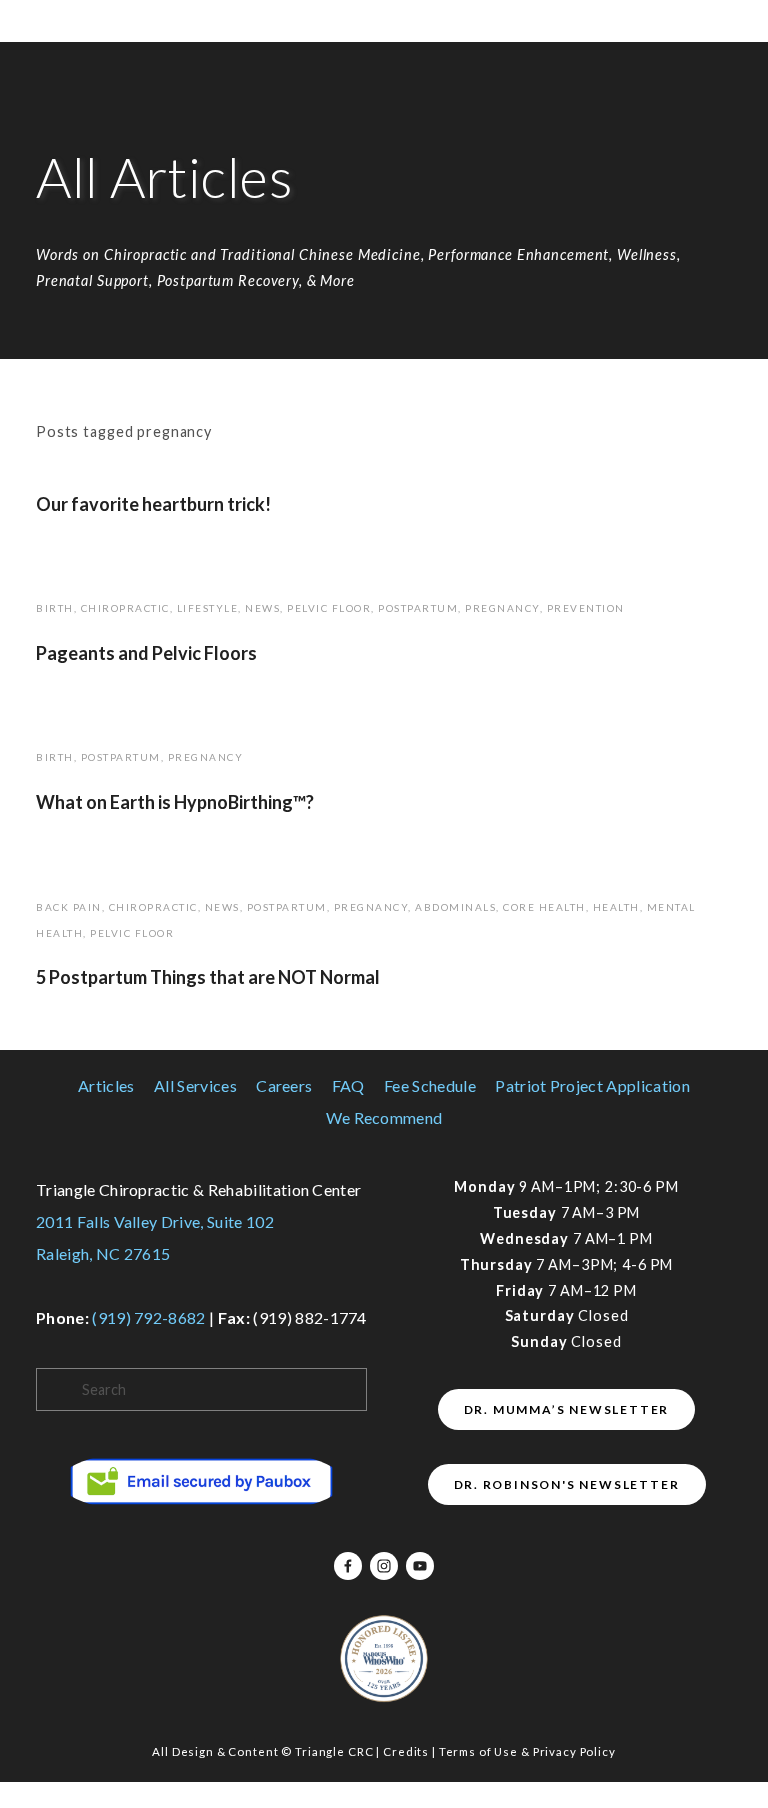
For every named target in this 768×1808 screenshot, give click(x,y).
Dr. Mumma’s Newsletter (567, 1409)
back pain (69, 907)
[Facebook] (348, 1566)
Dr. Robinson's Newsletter (567, 1484)
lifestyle (208, 608)
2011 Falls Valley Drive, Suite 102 (155, 1221)
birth (55, 608)
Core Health (544, 907)
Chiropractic (125, 608)
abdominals (455, 907)
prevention (586, 608)
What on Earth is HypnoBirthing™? (175, 802)
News (262, 608)
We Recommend (384, 1117)
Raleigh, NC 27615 (103, 1253)
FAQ (348, 1085)
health (616, 907)
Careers (284, 1085)
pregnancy (502, 608)
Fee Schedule (430, 1085)
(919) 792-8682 (148, 1317)
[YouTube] (420, 1566)
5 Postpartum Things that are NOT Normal (208, 977)
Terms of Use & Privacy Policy (527, 1751)
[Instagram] (384, 1566)
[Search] (44, 21)
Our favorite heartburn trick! (153, 504)
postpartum (418, 608)
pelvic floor (329, 608)
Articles (106, 1085)
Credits (406, 1751)
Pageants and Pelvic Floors (146, 653)
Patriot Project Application (592, 1085)
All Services (195, 1085)
